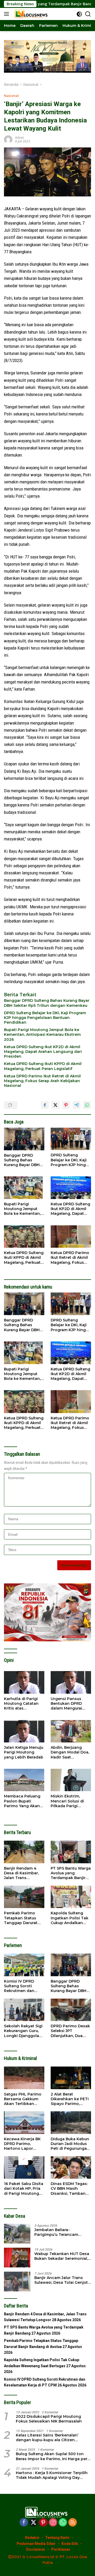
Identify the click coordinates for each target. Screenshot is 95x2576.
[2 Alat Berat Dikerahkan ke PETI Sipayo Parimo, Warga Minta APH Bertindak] (71, 2078)
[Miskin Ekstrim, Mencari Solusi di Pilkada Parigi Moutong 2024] (71, 1780)
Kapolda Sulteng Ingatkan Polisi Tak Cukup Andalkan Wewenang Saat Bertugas (70, 1918)
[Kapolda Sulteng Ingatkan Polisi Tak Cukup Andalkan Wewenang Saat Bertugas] (71, 1897)
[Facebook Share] (45, 1105)
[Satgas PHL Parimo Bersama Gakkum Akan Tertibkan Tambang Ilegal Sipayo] (24, 2078)
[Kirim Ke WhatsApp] (87, 1105)
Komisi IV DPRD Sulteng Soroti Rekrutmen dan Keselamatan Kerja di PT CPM (22, 1986)
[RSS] (73, 2523)
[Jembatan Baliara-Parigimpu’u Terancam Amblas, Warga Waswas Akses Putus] (17, 2234)
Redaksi (32, 2538)
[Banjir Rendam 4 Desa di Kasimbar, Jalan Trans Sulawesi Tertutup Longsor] (24, 1852)
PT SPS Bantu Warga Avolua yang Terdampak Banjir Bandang (71, 1873)
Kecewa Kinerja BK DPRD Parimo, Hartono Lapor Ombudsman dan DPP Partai (22, 2144)
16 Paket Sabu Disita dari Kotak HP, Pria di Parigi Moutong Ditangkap (24, 2189)
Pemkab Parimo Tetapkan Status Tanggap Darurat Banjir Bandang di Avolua (22, 1918)
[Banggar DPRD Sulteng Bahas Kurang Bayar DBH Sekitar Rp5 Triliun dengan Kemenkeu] (24, 1139)
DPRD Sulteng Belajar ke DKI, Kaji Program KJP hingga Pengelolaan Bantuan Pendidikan (45, 1018)
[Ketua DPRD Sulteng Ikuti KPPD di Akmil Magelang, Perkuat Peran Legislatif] (24, 1237)
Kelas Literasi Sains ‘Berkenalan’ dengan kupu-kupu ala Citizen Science (47, 2438)
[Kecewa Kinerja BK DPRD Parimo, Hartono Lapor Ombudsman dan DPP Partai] (24, 2123)
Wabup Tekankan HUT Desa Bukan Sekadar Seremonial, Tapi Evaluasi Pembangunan (62, 2256)
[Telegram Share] (77, 1105)
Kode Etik (70, 2544)
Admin (20, 138)
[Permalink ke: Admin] (8, 139)
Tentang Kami (57, 2538)
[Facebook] (24, 2523)
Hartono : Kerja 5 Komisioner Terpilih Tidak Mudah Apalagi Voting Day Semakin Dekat (52, 2475)
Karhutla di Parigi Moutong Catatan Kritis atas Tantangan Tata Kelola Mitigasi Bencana (21, 1704)
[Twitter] (34, 2523)
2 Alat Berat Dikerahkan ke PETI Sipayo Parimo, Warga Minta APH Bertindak (70, 2099)
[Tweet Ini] (55, 1105)
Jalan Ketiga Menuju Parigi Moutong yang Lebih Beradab (24, 1752)
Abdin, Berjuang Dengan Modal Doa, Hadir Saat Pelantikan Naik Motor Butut (70, 1752)
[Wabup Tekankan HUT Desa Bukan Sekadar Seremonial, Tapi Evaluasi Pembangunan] (17, 2258)
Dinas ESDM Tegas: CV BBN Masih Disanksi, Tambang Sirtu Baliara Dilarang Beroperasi (70, 2189)
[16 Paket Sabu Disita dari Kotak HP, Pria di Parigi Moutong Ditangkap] (24, 2168)
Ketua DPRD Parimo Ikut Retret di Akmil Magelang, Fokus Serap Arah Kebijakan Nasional (42, 1081)
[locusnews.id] (31, 14)
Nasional (11, 96)
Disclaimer (36, 2549)
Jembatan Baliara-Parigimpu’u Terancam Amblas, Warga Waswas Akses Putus (58, 2232)
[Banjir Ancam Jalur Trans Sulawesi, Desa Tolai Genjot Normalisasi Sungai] (17, 2282)
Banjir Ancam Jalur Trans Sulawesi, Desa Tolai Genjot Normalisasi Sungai (61, 2280)
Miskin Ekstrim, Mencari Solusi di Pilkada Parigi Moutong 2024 (67, 1801)
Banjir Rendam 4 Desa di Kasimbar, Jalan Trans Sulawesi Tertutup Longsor (22, 1873)
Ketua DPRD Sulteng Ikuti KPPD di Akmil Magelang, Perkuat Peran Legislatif (43, 1066)
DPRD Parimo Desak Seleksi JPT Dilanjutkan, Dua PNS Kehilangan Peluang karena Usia (71, 2031)
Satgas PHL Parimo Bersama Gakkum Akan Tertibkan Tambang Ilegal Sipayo (23, 2099)
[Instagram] (53, 2523)
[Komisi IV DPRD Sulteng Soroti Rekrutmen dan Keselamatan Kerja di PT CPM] (24, 1965)
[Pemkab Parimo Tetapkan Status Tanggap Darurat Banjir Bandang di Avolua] (24, 1897)
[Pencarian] (88, 14)
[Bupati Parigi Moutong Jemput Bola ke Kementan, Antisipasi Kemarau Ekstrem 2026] (24, 1188)
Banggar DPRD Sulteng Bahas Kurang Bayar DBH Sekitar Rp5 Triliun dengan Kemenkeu (47, 1003)
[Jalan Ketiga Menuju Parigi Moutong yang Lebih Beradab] (24, 1731)
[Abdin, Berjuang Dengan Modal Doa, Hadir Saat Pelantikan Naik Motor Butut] (71, 1731)
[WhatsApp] (63, 2523)
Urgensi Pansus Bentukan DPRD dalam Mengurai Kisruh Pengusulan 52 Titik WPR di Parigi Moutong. (69, 1704)
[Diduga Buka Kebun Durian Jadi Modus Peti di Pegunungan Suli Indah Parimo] (71, 2123)
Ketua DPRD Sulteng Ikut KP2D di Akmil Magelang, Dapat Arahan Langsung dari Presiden (43, 1052)
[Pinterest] (43, 2523)
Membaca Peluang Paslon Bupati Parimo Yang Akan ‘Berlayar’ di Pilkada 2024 (23, 1801)
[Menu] (8, 14)
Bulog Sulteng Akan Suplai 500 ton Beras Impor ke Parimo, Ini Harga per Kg (52, 2456)
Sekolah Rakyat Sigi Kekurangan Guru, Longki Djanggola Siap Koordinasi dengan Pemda (23, 2031)
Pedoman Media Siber (36, 2544)
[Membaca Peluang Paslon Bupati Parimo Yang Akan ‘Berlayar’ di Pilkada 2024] (24, 1780)
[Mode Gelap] (79, 14)
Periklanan (61, 2549)
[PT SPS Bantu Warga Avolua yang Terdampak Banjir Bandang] (71, 1852)
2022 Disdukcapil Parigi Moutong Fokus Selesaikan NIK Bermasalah (49, 2419)
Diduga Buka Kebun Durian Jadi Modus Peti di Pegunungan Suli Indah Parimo (70, 2144)
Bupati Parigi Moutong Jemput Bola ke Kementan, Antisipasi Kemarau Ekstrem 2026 (42, 1034)
